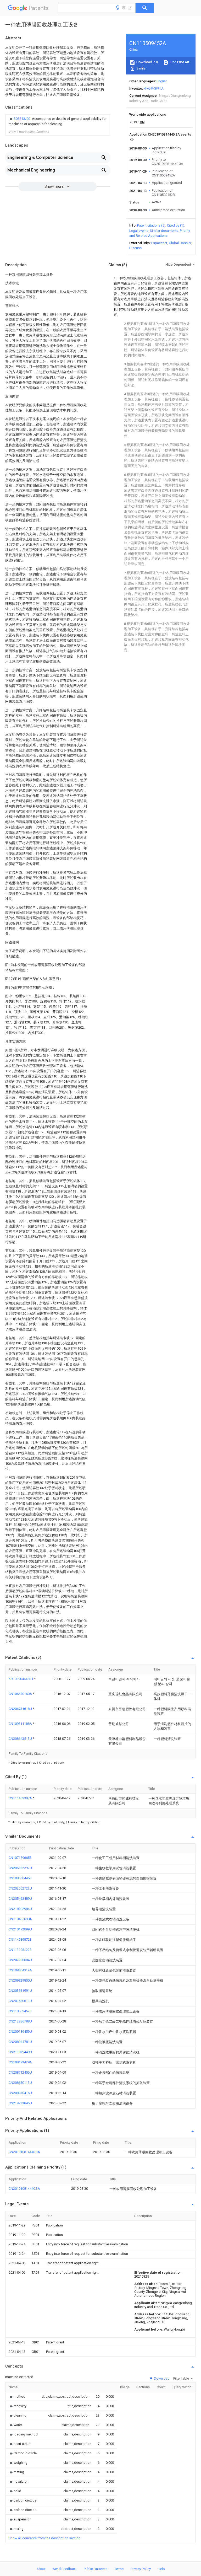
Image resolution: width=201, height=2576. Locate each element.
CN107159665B (20, 1858)
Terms (119, 2569)
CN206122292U (20, 1868)
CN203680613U (20, 2001)
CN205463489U (20, 1899)
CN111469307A (21, 1798)
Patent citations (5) (151, 225)
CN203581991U (20, 1991)
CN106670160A (21, 1694)
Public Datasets (96, 2569)
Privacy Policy (141, 2569)
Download (161, 2378)
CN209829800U (20, 1980)
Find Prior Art (179, 62)
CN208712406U (20, 2072)
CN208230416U (20, 2093)
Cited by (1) (176, 225)
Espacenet (159, 243)
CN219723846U (20, 2103)
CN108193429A (20, 2062)
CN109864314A (20, 1970)
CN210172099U (20, 1929)
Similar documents (164, 231)
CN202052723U (20, 1888)
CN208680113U (20, 2083)
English (162, 81)
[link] (58, 121)
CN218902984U (20, 1909)
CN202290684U (20, 1960)
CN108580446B (20, 1878)
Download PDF (147, 62)
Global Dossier (180, 243)
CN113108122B (20, 1950)
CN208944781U (20, 2042)
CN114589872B (20, 1939)
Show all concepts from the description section (44, 2538)
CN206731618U (21, 1709)
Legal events (139, 231)
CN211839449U (20, 2052)
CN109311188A (21, 1724)
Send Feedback (65, 2569)
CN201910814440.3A (24, 2152)
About (41, 2569)
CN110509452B (20, 2011)
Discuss (135, 248)
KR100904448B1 (21, 1679)
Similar (141, 68)
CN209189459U (20, 2032)
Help (161, 2569)
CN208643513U (21, 1739)
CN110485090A (20, 1919)
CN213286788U (20, 2021)
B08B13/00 (22, 119)
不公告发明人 (154, 88)
